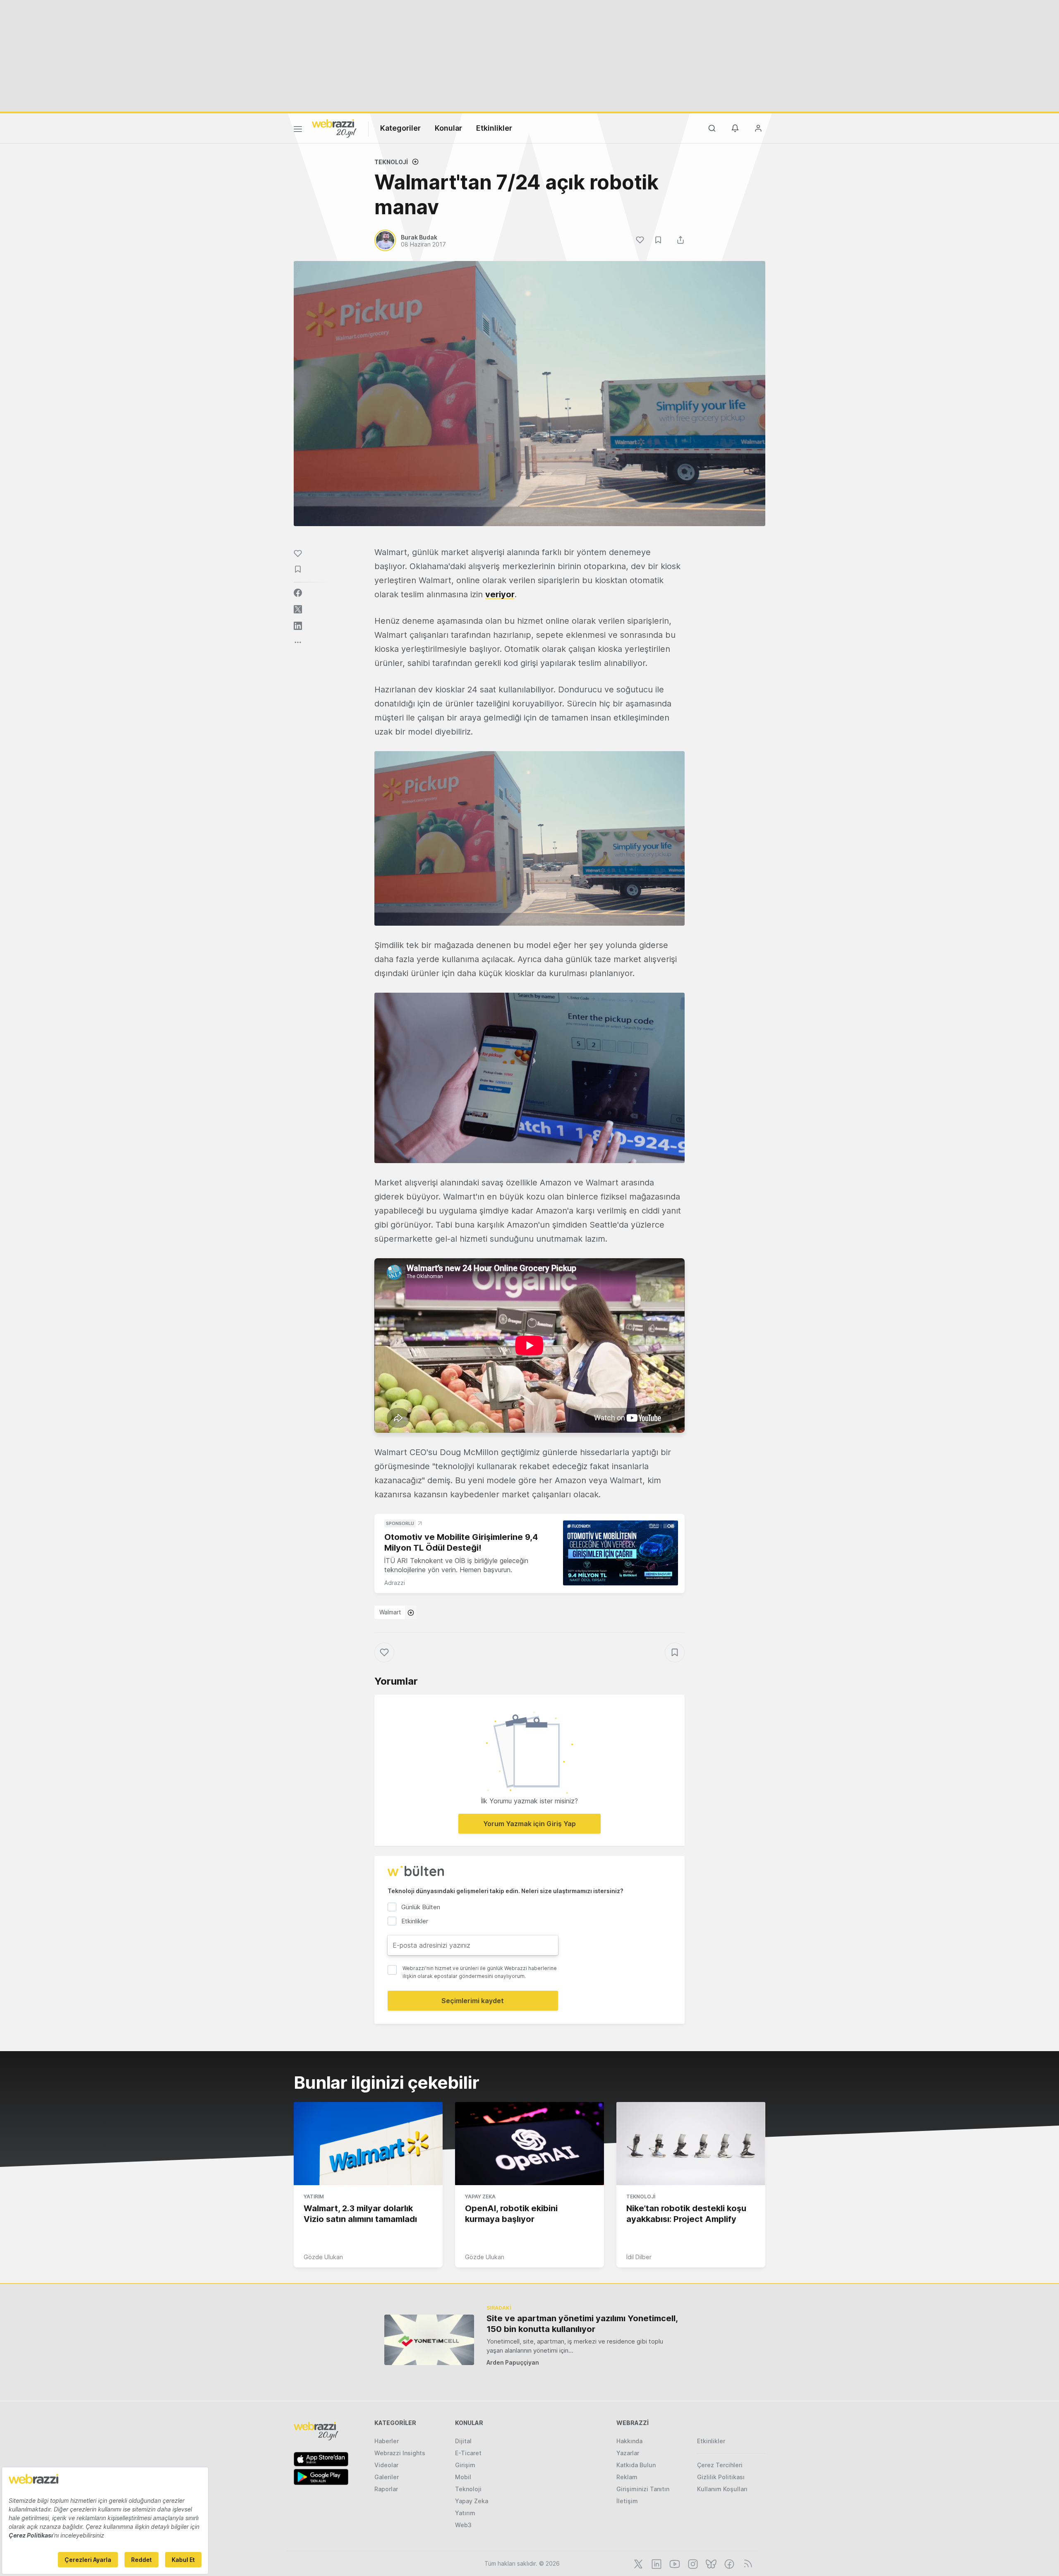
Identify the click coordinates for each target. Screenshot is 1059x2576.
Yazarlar (628, 2453)
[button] (529, 838)
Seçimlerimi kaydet (473, 2001)
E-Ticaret (468, 2453)
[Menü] (298, 130)
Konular (448, 128)
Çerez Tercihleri (720, 2465)
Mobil (463, 2477)
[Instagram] (692, 2563)
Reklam (627, 2477)
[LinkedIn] (656, 2563)
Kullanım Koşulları (722, 2489)
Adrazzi (395, 1583)
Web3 (463, 2525)
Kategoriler (400, 128)
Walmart (390, 1612)
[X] (637, 2563)
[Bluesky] (710, 2563)
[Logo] (334, 128)
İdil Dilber (639, 2257)
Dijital (463, 2441)
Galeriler (387, 2477)
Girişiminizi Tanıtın (643, 2489)
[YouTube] (674, 2563)
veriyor (500, 594)
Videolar (386, 2465)
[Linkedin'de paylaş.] (298, 626)
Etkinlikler (494, 128)
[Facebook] (728, 2563)
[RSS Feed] (746, 2563)
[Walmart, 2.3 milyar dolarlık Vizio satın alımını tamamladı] (368, 2144)
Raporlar (386, 2489)
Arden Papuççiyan (513, 2362)
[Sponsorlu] (621, 1553)
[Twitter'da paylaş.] (298, 609)
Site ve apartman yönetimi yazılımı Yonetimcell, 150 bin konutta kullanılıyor (582, 2324)
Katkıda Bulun (636, 2465)
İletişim (627, 2501)
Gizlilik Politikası (721, 2477)
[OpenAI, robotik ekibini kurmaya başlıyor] (529, 2144)
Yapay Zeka (480, 2197)
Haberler (387, 2441)
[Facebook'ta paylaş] (298, 593)
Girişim (465, 2465)
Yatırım (314, 2197)
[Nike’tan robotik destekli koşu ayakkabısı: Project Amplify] (691, 2144)
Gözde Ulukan (323, 2257)
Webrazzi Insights (400, 2453)
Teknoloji (391, 162)
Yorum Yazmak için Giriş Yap (529, 1824)
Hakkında (629, 2441)
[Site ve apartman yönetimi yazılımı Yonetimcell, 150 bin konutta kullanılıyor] (429, 2340)
